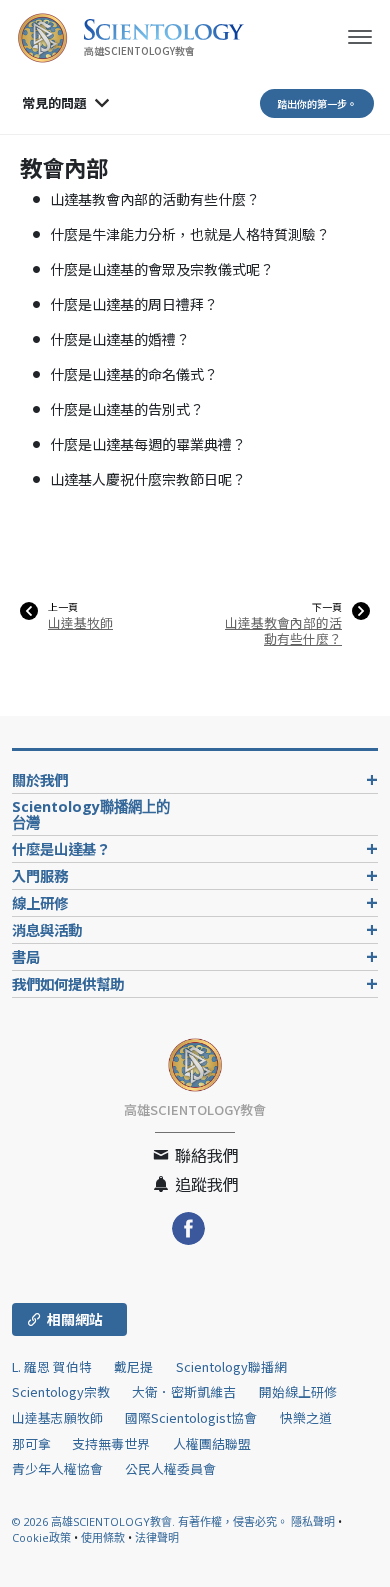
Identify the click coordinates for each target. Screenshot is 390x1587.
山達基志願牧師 (57, 1417)
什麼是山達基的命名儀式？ (134, 374)
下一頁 (327, 607)
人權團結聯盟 (212, 1443)
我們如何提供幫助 (68, 983)
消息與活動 (47, 929)
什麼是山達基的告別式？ (127, 409)
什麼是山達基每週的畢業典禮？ (148, 444)
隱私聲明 (313, 1521)
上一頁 (63, 607)
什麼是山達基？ (61, 848)
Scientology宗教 (61, 1391)
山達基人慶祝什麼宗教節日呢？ (148, 479)
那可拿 (33, 1443)
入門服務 (40, 875)
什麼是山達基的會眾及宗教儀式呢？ (162, 269)
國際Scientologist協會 (191, 1417)
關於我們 (40, 779)
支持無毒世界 (111, 1443)
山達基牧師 (80, 622)
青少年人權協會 (57, 1468)
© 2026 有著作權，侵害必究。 (151, 1521)
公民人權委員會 (170, 1468)
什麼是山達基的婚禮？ (120, 339)
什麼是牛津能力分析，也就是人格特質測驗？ (190, 234)
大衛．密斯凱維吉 (184, 1391)
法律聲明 (157, 1537)
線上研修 (40, 902)
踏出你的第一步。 (317, 103)
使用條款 (103, 1537)
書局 (26, 956)
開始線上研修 (298, 1391)
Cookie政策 (41, 1537)
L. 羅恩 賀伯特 (52, 1366)
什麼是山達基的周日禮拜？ (134, 304)
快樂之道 (306, 1417)
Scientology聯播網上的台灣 (91, 814)
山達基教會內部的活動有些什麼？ (155, 199)
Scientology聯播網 (231, 1366)
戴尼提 (133, 1366)
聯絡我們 (205, 1155)
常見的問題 (54, 102)
